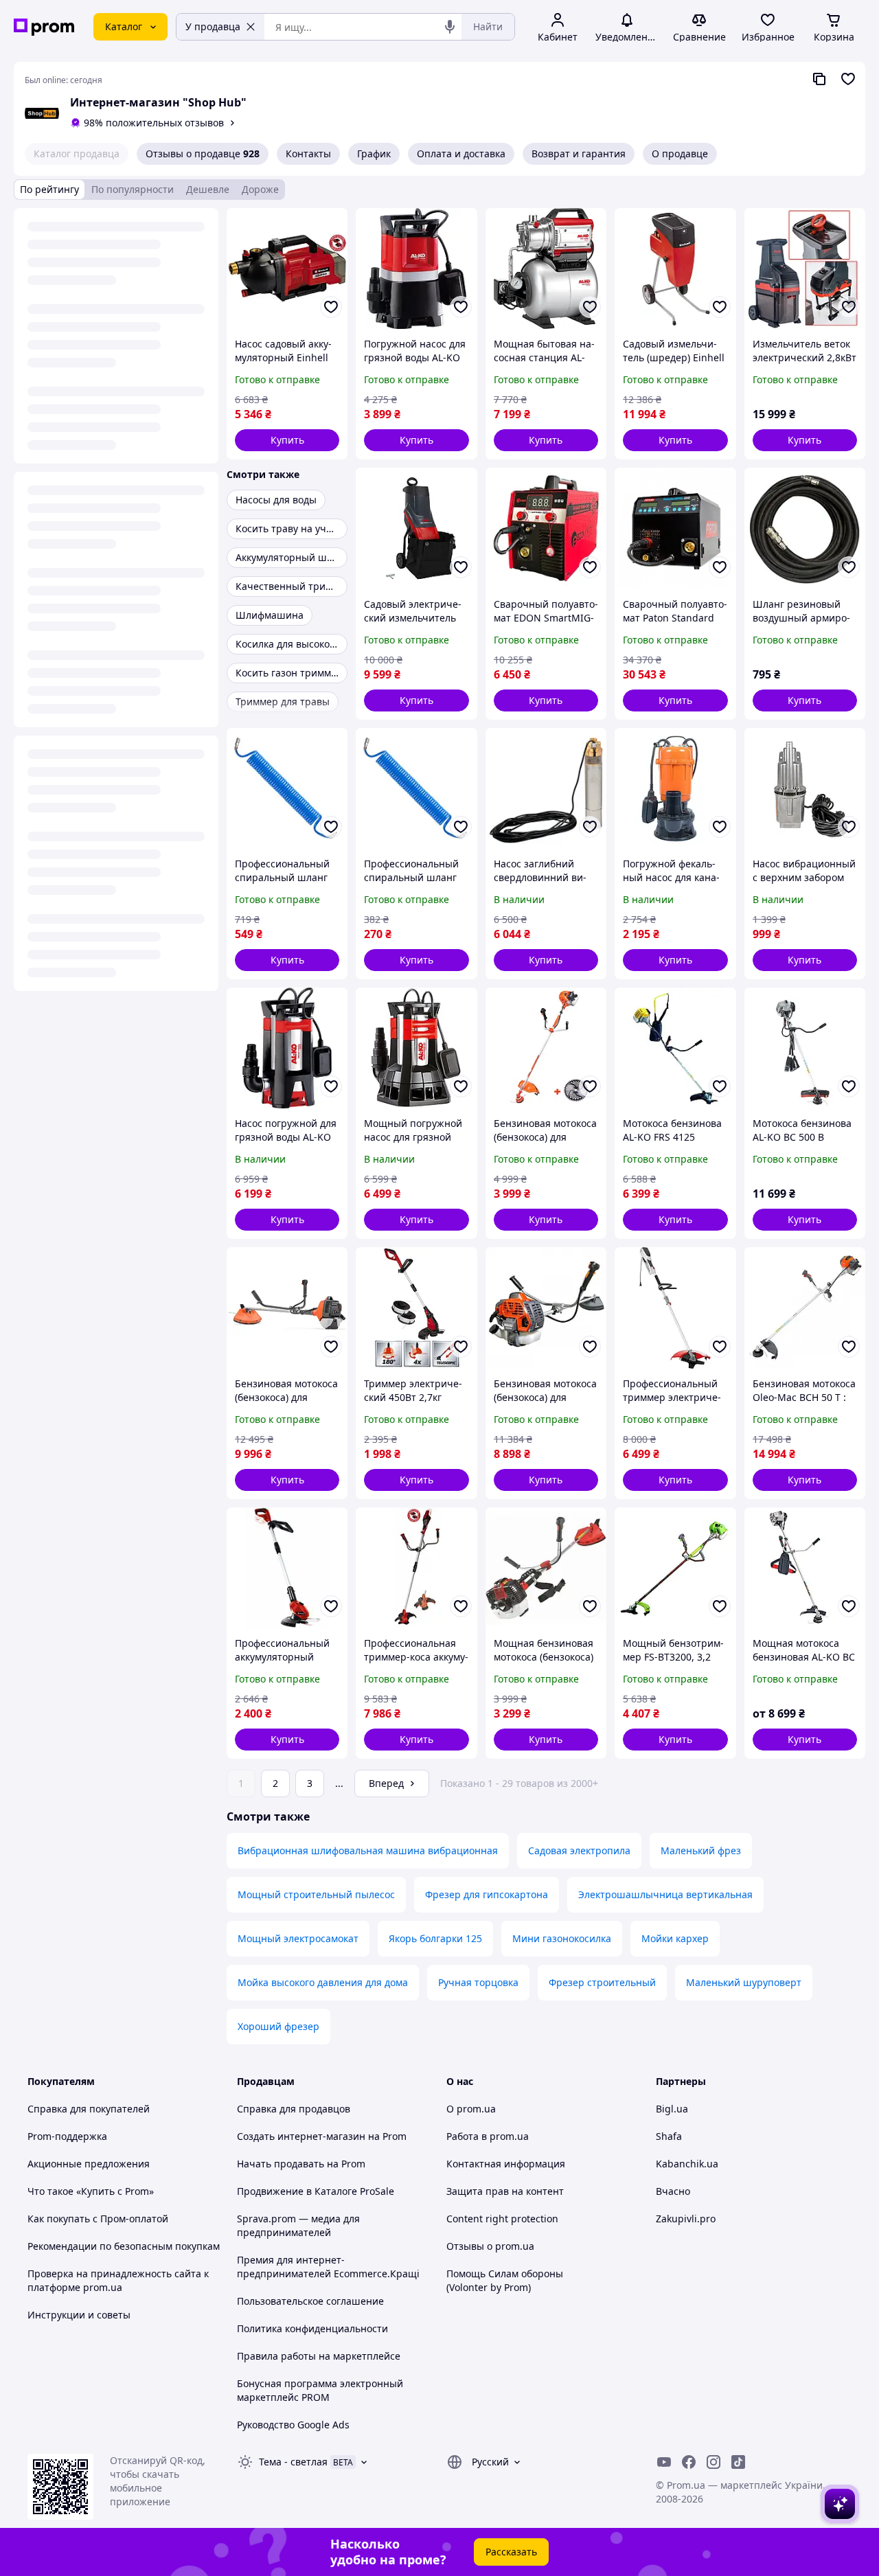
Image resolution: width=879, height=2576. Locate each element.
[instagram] (714, 2462)
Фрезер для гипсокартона (487, 1894)
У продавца (213, 26)
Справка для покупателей (89, 2109)
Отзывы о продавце (203, 153)
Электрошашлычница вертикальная (665, 1894)
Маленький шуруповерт (744, 1982)
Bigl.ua (672, 2109)
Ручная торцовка (478, 1982)
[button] (287, 440)
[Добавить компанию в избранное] (848, 79)
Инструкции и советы (79, 2315)
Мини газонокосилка (562, 1938)
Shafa (669, 2136)
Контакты (308, 153)
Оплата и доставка (461, 153)
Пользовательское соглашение (310, 2301)
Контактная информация (506, 2164)
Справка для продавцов (294, 2109)
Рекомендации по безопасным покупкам (124, 2246)
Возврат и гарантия (579, 153)
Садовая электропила (579, 1850)
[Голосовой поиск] (450, 27)
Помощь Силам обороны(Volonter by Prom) (505, 2280)
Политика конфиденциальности (312, 2328)
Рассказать (511, 2552)
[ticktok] (738, 2462)
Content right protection (502, 2219)
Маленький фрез (701, 1850)
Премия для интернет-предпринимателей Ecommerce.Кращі (328, 2267)
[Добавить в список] (331, 307)
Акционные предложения (89, 2164)
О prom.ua (471, 2109)
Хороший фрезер (278, 2026)
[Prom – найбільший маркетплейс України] (44, 27)
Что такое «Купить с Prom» (91, 2191)
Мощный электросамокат (298, 1938)
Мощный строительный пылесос (316, 1894)
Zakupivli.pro (686, 2219)
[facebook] (689, 2462)
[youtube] (664, 2462)
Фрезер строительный (602, 1982)
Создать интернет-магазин (301, 2136)
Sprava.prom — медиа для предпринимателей (298, 2225)
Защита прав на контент (505, 2191)
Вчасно (673, 2191)
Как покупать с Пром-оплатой (98, 2219)
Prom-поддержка (67, 2136)
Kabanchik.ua (687, 2164)
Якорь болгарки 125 (435, 1938)
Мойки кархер (675, 1938)
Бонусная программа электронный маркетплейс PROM (320, 2390)
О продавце (680, 153)
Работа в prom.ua (488, 2136)
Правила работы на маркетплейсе (319, 2356)
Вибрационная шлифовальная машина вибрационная (368, 1850)
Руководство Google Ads (293, 2425)
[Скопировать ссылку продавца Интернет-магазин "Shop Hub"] (819, 79)
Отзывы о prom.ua (490, 2246)
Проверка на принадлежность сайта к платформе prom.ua (118, 2280)
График (374, 153)
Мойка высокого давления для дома (323, 1982)
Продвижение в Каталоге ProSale (316, 2191)
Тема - (293, 2462)
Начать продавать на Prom (301, 2164)
